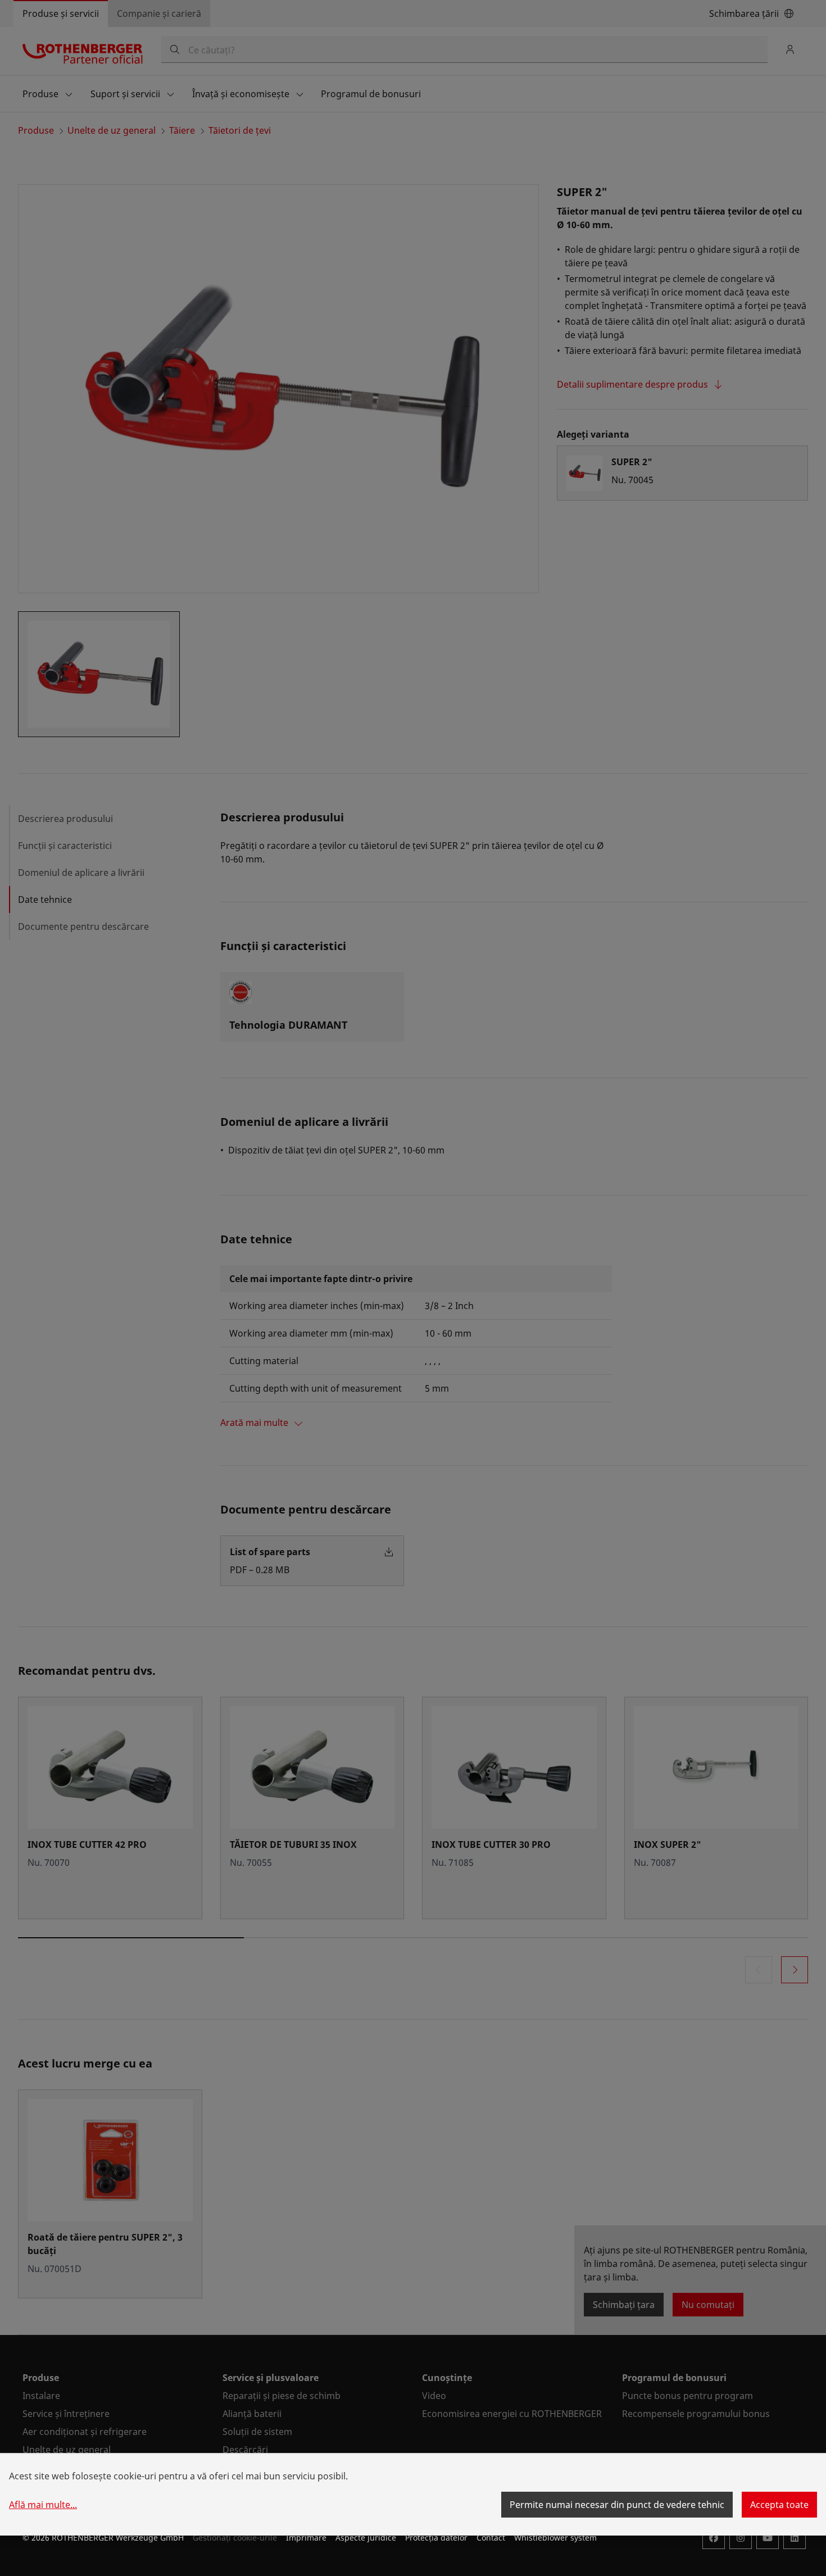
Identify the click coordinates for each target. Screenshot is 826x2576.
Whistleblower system (555, 2538)
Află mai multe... (43, 2505)
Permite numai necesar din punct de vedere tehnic (617, 2505)
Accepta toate (779, 2505)
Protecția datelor (436, 2538)
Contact (491, 2538)
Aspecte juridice (366, 2538)
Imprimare (306, 2538)
